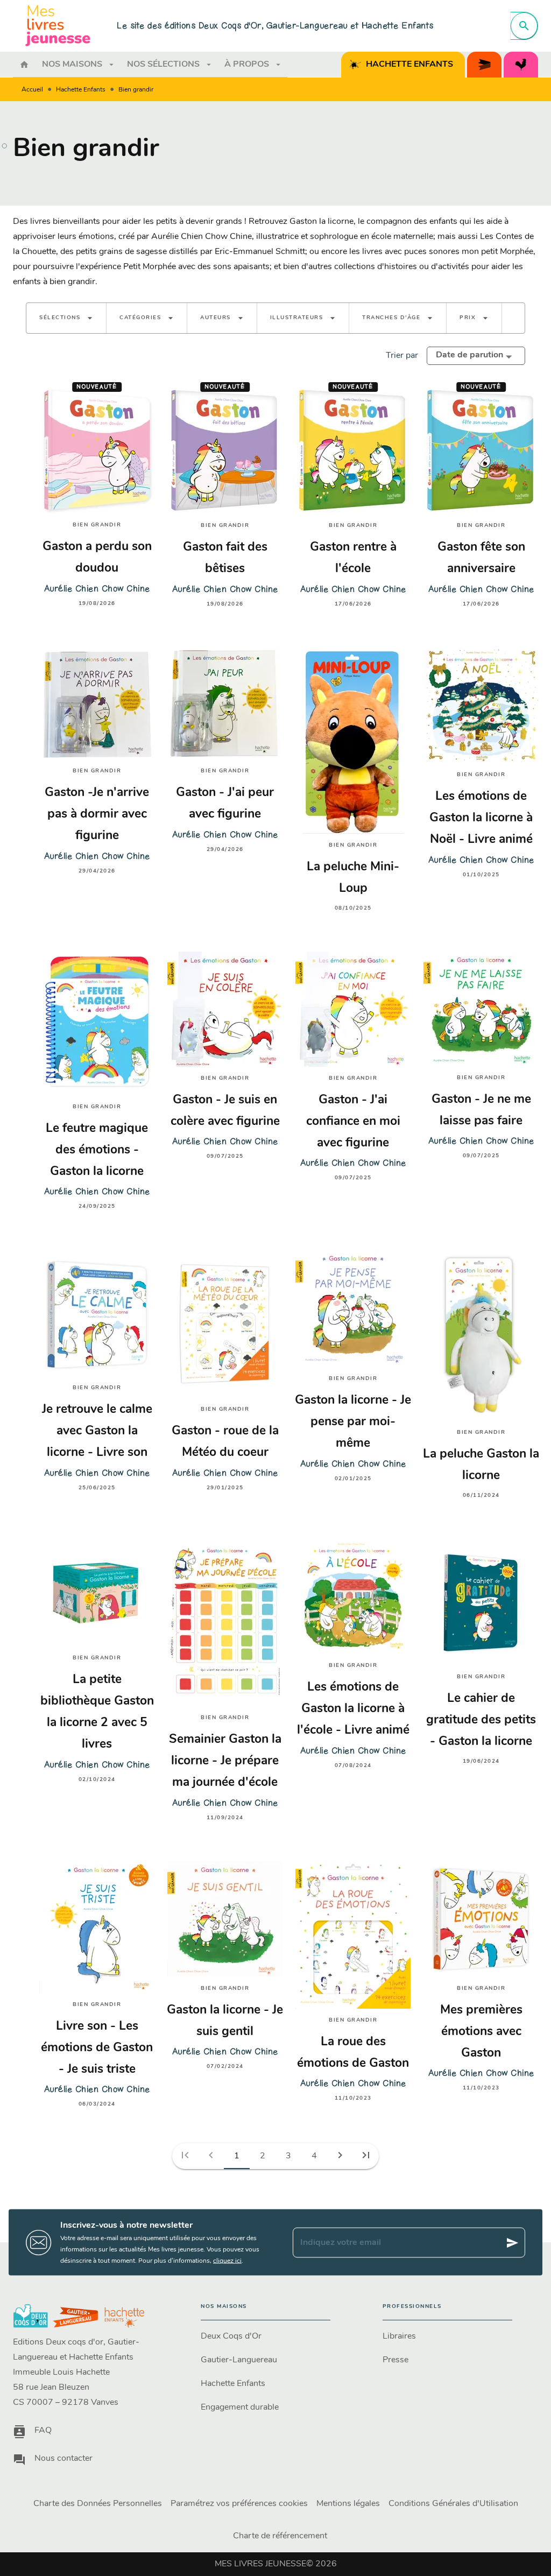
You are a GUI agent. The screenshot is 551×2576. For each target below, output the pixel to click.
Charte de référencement (280, 2536)
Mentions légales (348, 2504)
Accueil (32, 90)
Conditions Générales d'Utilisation (453, 2504)
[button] (66, 318)
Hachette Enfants (81, 90)
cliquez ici (227, 2261)
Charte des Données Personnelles (98, 2504)
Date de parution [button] (469, 355)
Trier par (402, 356)
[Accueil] (58, 26)
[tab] (24, 65)
